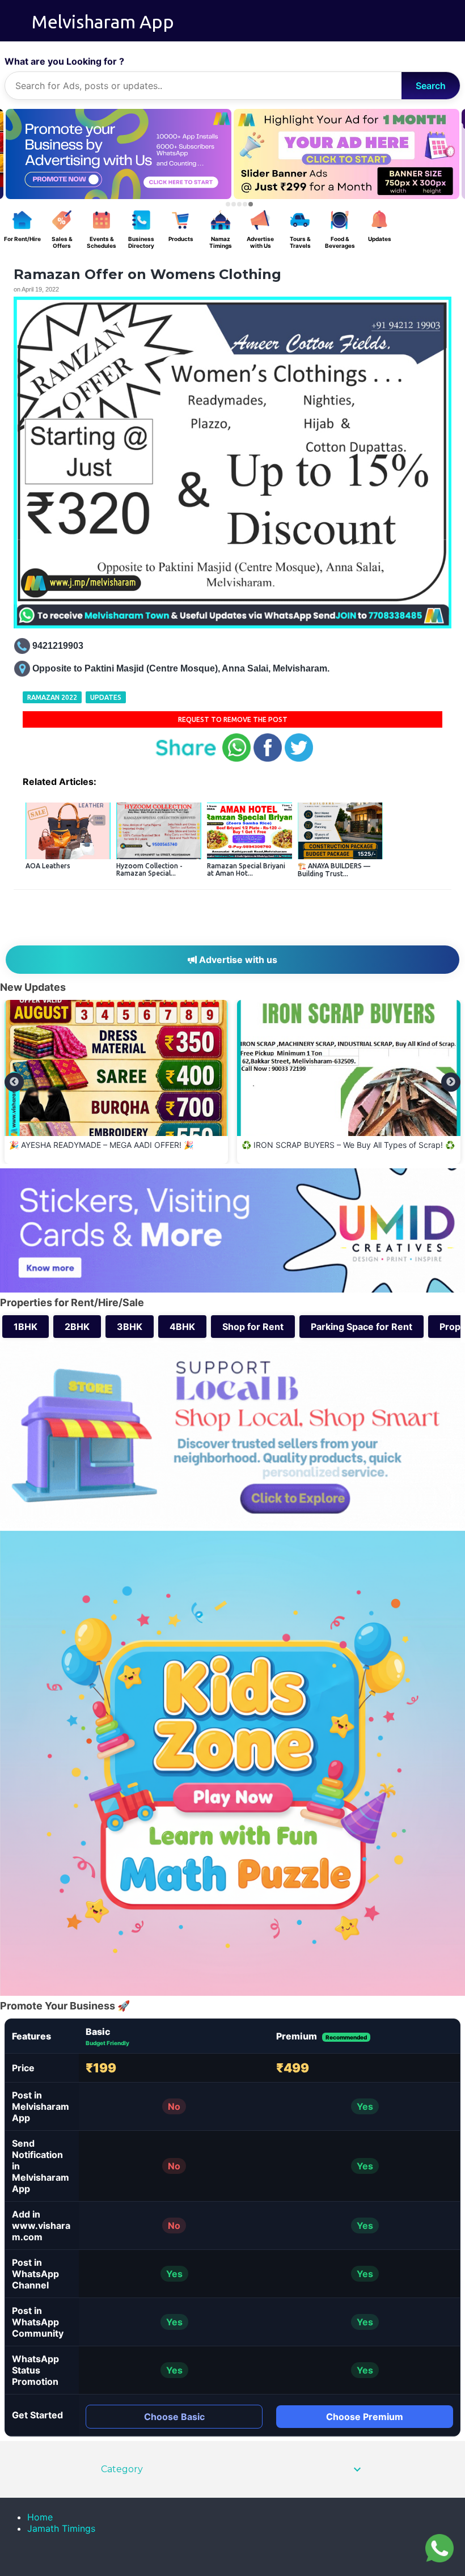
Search (431, 86)
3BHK (130, 1327)
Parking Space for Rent (362, 1327)
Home (40, 2517)
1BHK (26, 1327)
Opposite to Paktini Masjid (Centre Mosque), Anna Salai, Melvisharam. (181, 668)
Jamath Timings (61, 2528)
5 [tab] (251, 204)
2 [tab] (234, 204)
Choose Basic (174, 2417)
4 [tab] (245, 204)
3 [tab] (239, 204)
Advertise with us (237, 960)
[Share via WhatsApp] (236, 759)
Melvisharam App (103, 22)
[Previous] (14, 1082)
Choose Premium (365, 2417)
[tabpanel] (346, 154)
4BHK (182, 1327)
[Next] (451, 1082)
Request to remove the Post (233, 719)
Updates (106, 697)
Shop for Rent (253, 1327)
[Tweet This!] (299, 759)
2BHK (77, 1327)
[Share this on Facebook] (268, 759)
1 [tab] (228, 204)
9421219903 (58, 646)
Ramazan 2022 (52, 697)
